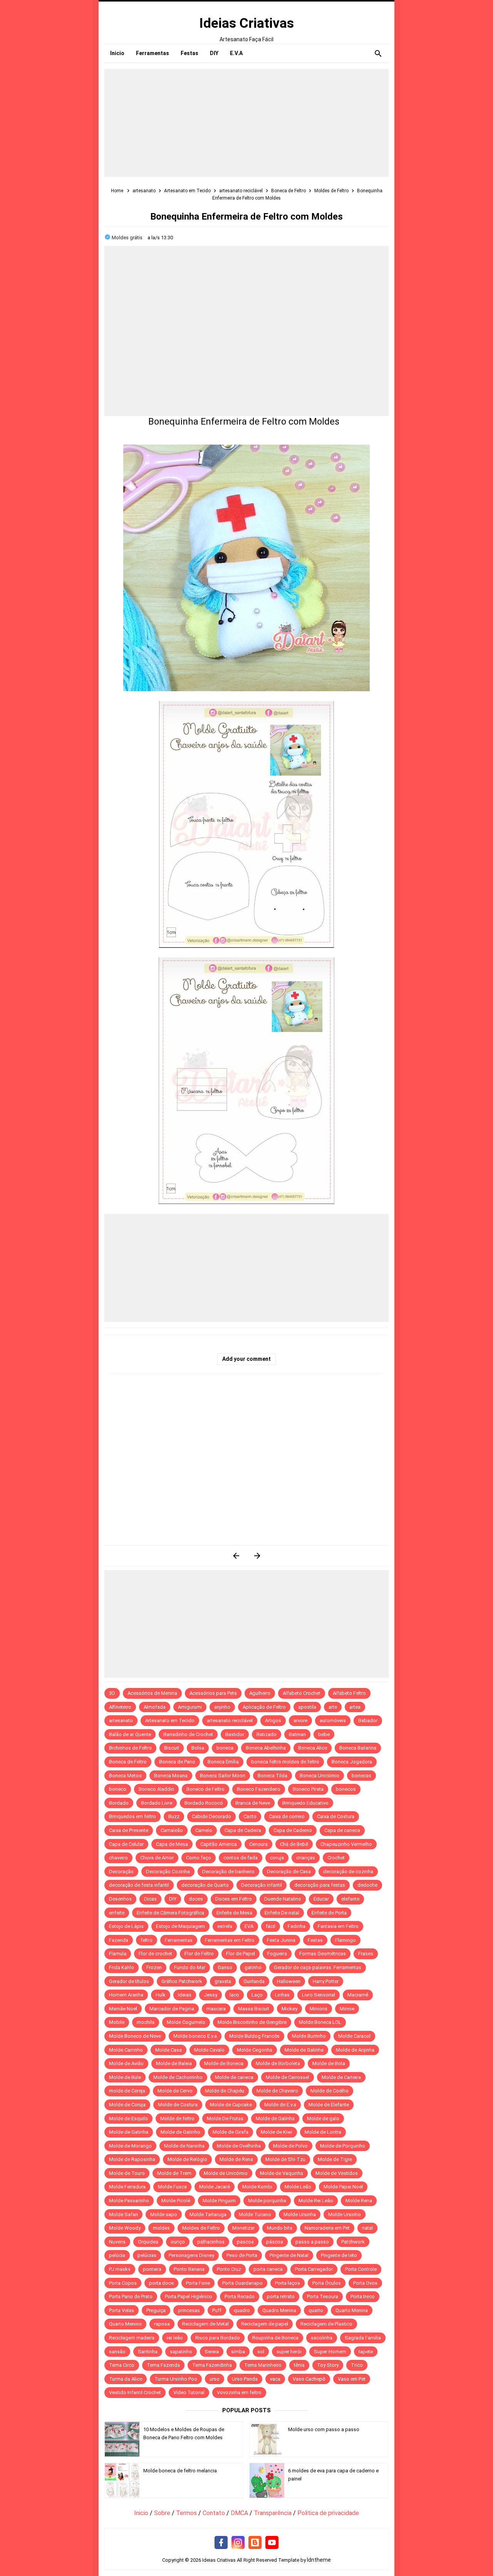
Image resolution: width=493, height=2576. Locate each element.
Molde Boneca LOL (320, 2022)
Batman (297, 1734)
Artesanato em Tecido (170, 1720)
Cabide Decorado (211, 1816)
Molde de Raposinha (132, 2159)
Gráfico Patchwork (182, 1981)
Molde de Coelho (330, 2091)
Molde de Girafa (231, 2132)
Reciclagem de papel (265, 2324)
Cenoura (258, 1844)
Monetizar (243, 2228)
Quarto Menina (352, 2310)
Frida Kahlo (122, 1967)
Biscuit (172, 1748)
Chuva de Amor (157, 1858)
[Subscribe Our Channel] (272, 2543)
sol (261, 2352)
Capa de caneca (342, 1830)
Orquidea (148, 2242)
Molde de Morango (130, 2146)
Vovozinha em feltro (239, 2392)
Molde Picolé (176, 2201)
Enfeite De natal (282, 1913)
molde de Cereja (127, 2091)
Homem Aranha (126, 1995)
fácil (271, 1926)
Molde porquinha (267, 2201)
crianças (306, 1858)
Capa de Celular (126, 1844)
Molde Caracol (354, 2036)
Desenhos (120, 1899)
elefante (350, 1899)
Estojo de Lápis (126, 1926)
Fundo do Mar (190, 1967)
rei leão (175, 2338)
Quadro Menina (279, 2310)
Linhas (282, 1995)
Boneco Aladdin (156, 1789)
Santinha (148, 2352)
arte (333, 1707)
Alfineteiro (120, 1707)
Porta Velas (122, 2310)
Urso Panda (245, 2379)
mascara (216, 2009)
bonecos (346, 1789)
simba (238, 2352)
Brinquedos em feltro (132, 1816)
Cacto (250, 1816)
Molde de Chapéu (225, 2091)
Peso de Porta (242, 2255)
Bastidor (235, 1734)
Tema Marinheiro (263, 2365)
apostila (307, 1707)
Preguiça (156, 2310)
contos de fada (241, 1858)
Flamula (118, 1954)
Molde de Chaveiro (277, 2091)
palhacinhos (211, 2242)
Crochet (336, 1858)
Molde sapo (164, 2214)
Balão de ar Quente (130, 1734)
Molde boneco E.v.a (195, 2036)
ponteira (152, 2269)
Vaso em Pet (352, 2379)
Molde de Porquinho (343, 2146)
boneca (225, 1748)
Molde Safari (123, 2214)
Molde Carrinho (126, 2050)
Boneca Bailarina (358, 1748)
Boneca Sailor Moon (223, 1776)
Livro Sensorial (319, 1995)
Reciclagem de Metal (205, 2324)
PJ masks (120, 2269)
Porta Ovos (365, 2283)
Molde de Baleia (174, 2063)
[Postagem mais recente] (236, 1556)
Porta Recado (240, 2296)
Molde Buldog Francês (254, 2036)
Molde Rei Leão (316, 2201)
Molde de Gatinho (180, 2132)
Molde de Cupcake (231, 2105)
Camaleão (172, 1830)
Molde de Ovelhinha (239, 2146)
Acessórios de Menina (152, 1693)
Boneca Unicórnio (319, 1776)
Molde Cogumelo (186, 2022)
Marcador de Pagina (172, 2009)
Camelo (204, 1830)
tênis (299, 2365)
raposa (162, 2324)
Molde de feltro (177, 2118)
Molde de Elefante (329, 2105)
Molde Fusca (172, 2187)
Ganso (225, 1967)
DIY (173, 1899)
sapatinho (181, 2352)
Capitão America (219, 1844)
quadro (242, 2310)
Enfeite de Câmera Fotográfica (170, 1913)
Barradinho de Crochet (188, 1734)
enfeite (117, 1913)
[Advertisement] (246, 123)
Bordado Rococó (204, 1803)
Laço (257, 1995)
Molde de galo (323, 2118)
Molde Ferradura (127, 2187)
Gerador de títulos (129, 1981)
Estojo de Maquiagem (180, 1926)
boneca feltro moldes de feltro (285, 1762)
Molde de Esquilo (128, 2118)
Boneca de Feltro (128, 1762)
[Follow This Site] (255, 2543)
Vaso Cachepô (309, 2379)
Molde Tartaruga (208, 2214)
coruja (277, 1858)
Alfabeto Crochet (302, 1693)
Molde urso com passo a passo (324, 2429)
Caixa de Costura (336, 1816)
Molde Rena (359, 2201)
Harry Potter (326, 1981)
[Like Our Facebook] (221, 2543)
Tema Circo (122, 2365)
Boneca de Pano (177, 1762)
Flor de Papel (241, 1954)
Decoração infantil (262, 1885)
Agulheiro (260, 1693)
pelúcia (117, 2255)
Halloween (289, 1981)
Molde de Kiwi (277, 2132)
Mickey (289, 2009)
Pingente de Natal (289, 2255)
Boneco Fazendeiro (259, 1789)
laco (234, 1995)
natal (367, 2228)
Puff (217, 2310)
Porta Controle (361, 2269)
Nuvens (117, 2242)
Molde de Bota (329, 2063)
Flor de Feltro (199, 1954)
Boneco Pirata (308, 1789)
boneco (118, 1789)
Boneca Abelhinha (266, 1748)
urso (215, 2379)
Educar (321, 1899)
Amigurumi (190, 1707)
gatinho (253, 1967)
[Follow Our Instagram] (238, 2543)
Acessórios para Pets (213, 1693)
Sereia (212, 2352)
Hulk (161, 1995)
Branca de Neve (253, 1803)
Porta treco (363, 2296)
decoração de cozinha (348, 1872)
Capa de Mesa (172, 1844)
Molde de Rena (236, 2159)
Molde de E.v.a (280, 2105)
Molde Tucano (255, 2214)
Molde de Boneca (224, 2063)
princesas (189, 2310)
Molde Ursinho (345, 2214)
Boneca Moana (171, 1776)
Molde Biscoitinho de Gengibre (252, 2022)
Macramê (358, 1995)
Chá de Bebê (294, 1844)
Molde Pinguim (219, 2201)
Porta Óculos (327, 2283)
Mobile (117, 2022)
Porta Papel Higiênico (189, 2296)
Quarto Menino (125, 2324)
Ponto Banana (189, 2269)
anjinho (222, 1707)
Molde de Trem (174, 2173)
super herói (289, 2352)
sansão (117, 2352)
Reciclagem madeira (132, 2338)
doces (196, 1899)
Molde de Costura (178, 2105)
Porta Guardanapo (242, 2283)
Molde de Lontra (323, 2132)
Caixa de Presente (129, 1830)
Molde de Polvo (290, 2146)
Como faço (199, 1858)
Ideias (185, 1995)
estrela (225, 1926)
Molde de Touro (127, 2173)
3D (112, 1693)
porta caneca (268, 2269)
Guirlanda (254, 1981)
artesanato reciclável (230, 1720)
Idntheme (319, 2560)
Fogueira (277, 1954)
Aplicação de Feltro (264, 1707)
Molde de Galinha (304, 2050)
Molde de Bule (125, 2077)
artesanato (121, 1720)
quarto (316, 2310)
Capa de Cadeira (243, 1830)
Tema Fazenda (163, 2365)
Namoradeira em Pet (327, 2228)
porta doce (161, 2283)
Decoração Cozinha (168, 1872)
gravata (223, 1981)
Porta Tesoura (323, 2296)
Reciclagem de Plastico (326, 2324)
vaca (275, 2379)
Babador (368, 1720)
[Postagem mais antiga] (257, 1556)
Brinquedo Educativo (305, 1803)
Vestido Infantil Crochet (135, 2392)
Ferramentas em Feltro (230, 1940)
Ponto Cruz (229, 2269)
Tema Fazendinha (212, 2365)
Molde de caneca (234, 2077)
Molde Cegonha (255, 2050)
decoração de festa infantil (139, 1885)
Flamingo (345, 1940)
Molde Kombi (257, 2187)
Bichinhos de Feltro (130, 1748)
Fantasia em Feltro (338, 1926)
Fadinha (297, 1926)
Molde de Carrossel (288, 2077)
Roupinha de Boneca (275, 2338)
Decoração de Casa (289, 1872)
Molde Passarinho (129, 2201)
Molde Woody (125, 2228)
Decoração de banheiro (228, 1872)
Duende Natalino (283, 1899)
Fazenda (119, 1940)
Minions (319, 2009)
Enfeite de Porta (329, 1913)
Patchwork (353, 2242)
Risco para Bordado (218, 2338)
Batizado (267, 1734)
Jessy (210, 1995)
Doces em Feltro (234, 1899)
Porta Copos (123, 2283)
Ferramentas (179, 1940)
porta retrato (281, 2296)
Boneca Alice (313, 1748)
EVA (249, 1926)
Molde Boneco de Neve (135, 2036)
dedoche (367, 1885)
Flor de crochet (155, 1954)
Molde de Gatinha (129, 2132)
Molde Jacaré (215, 2187)
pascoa (245, 2242)
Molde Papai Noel (343, 2187)
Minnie (347, 2009)
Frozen (154, 1967)
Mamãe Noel (123, 2009)
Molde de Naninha (184, 2146)
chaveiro (118, 1858)
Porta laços (288, 2283)
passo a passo (312, 2242)
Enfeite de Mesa (234, 1913)
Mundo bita (280, 2228)
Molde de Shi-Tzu (285, 2159)
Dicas (150, 1899)
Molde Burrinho (309, 2036)
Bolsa (198, 1748)
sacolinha (322, 2338)
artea (355, 1707)
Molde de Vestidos (337, 2173)
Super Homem (330, 2352)
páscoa (275, 2242)
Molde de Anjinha (355, 2050)
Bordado (119, 1803)
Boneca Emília (223, 1762)
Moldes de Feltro (201, 2228)
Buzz (174, 1816)
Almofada (155, 1707)
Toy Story (328, 2365)
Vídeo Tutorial (189, 2392)
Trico (357, 2365)
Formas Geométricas (323, 1954)
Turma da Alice (126, 2379)
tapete (366, 2352)
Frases (366, 1954)
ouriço (178, 2242)
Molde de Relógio (187, 2159)
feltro (147, 1940)
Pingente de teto (339, 2255)
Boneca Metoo (125, 1776)
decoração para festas (320, 1885)
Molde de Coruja (127, 2105)
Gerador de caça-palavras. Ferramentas (318, 1967)
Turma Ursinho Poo (176, 2379)
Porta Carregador (314, 2269)
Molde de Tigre (335, 2159)
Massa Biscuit (254, 2009)
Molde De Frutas (225, 2118)
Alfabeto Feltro (349, 1693)
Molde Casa (169, 2050)
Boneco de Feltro (205, 1789)
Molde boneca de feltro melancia (180, 2471)
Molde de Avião (126, 2063)
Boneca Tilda (272, 1776)
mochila (146, 2022)
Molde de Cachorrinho (178, 2077)
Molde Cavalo (209, 2050)
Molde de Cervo (175, 2091)
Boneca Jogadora (352, 1762)
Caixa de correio (287, 1816)
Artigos (273, 1720)
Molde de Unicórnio (226, 2173)
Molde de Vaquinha (282, 2173)
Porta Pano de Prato (131, 2296)
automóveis (333, 1720)
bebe (324, 1734)
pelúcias (147, 2255)
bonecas (361, 1776)
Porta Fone (198, 2283)
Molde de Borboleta (278, 2063)
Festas (315, 1940)
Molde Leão (298, 2187)
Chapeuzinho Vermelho (346, 1844)
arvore (300, 1720)
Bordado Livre (157, 1803)
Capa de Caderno (293, 1830)
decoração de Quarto (205, 1885)
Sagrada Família (363, 2338)
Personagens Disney (191, 2255)
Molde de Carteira (341, 2077)
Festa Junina (281, 1940)
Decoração (121, 1872)
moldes (161, 2228)
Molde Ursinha (300, 2214)
